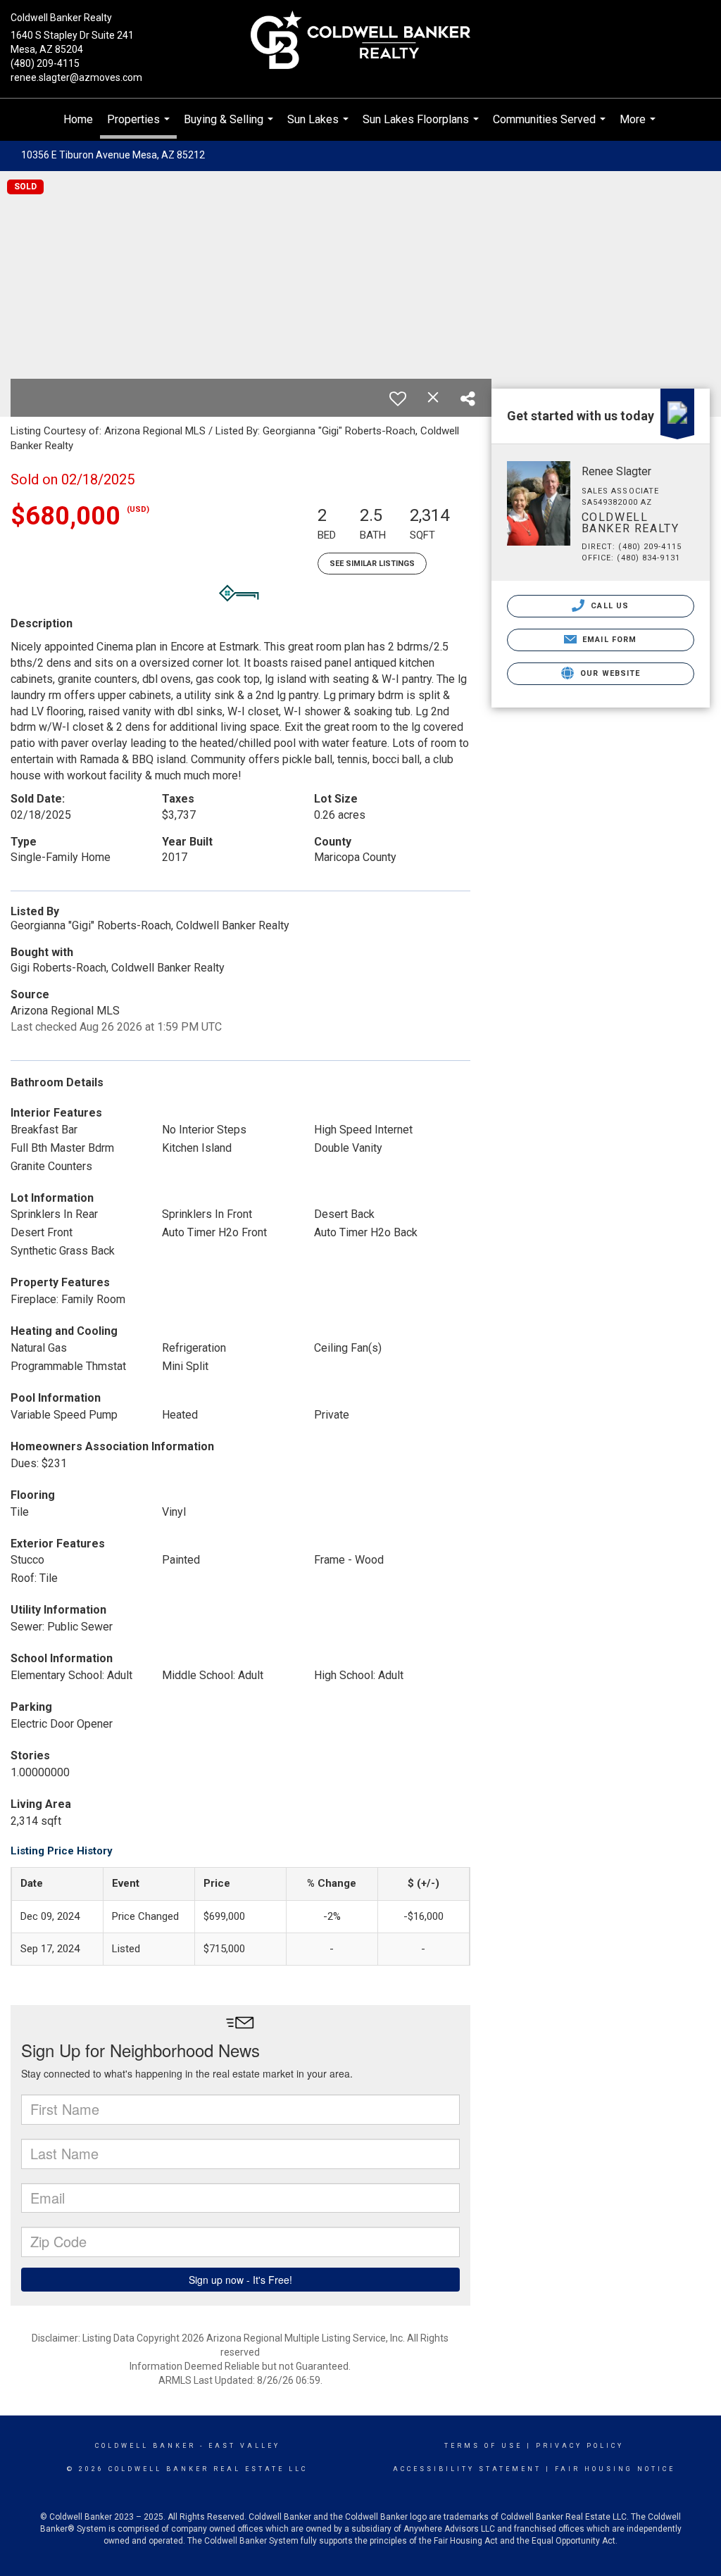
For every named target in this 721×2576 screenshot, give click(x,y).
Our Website (609, 673)
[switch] (398, 398)
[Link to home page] (360, 41)
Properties (140, 126)
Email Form (608, 640)
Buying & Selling (230, 127)
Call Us (608, 606)
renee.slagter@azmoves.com (76, 77)
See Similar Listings (372, 564)
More (639, 127)
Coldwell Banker (145, 2446)
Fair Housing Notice (615, 2469)
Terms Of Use (483, 2446)
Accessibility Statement (467, 2469)
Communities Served (551, 127)
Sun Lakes (320, 127)
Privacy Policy (580, 2446)
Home (78, 119)
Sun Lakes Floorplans (422, 127)
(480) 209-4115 (45, 63)
